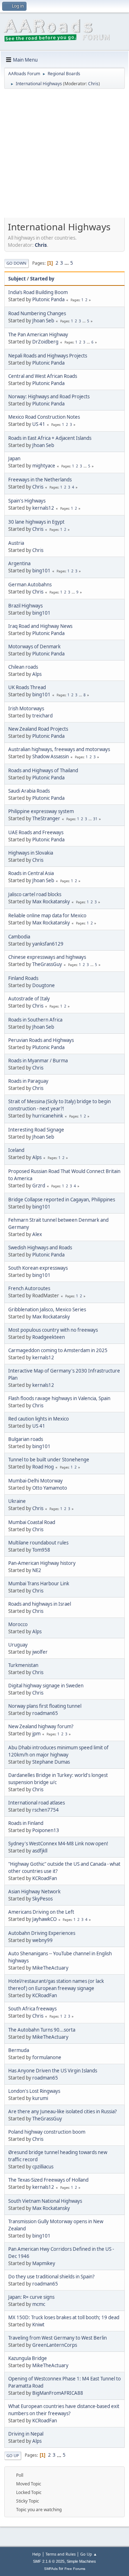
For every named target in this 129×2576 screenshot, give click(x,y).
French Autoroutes (29, 1288)
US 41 (39, 424)
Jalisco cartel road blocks (35, 894)
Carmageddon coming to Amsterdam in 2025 (58, 1350)
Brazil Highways (25, 606)
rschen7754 (46, 1810)
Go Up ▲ (89, 2554)
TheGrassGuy (47, 964)
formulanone (47, 2057)
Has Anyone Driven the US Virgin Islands (53, 2071)
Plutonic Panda (48, 299)
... (67, 263)
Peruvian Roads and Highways (41, 1040)
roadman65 (45, 1713)
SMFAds (51, 2569)
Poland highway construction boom (47, 2132)
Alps (37, 674)
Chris (93, 84)
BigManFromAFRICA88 (58, 2393)
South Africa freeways (32, 2009)
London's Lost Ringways (34, 2091)
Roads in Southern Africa (35, 1020)
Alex (37, 1234)
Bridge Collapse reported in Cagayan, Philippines (62, 1200)
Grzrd (39, 1186)
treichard (42, 716)
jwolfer (40, 1652)
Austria (16, 543)
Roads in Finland (26, 1823)
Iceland (16, 1150)
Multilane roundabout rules (38, 1543)
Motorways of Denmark (34, 647)
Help (37, 2554)
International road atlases (37, 1803)
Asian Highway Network (34, 1892)
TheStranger (46, 818)
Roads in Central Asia (31, 873)
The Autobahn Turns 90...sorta (42, 2030)
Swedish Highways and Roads (40, 1248)
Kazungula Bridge (28, 2358)
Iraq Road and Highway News (40, 626)
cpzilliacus (43, 2167)
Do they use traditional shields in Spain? (51, 2277)
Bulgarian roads (26, 1439)
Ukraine (17, 1501)
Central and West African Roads (43, 376)
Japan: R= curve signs (31, 2297)
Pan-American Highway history (42, 1563)
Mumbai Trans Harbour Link (39, 1583)
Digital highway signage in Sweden (46, 1686)
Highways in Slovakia (31, 853)
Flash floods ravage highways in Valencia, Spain (59, 1398)
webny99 (42, 1940)
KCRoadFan (45, 1878)
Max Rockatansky (51, 902)
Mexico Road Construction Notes (44, 417)
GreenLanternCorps (55, 2345)
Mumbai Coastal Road (32, 1522)
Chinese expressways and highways (47, 957)
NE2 (37, 1570)
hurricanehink (48, 1116)
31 (95, 819)
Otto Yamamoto (50, 1488)
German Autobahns (30, 585)
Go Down (16, 263)
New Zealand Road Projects (38, 729)
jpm (36, 1734)
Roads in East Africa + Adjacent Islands (50, 438)
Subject (17, 279)
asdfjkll (40, 1851)
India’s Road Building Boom (38, 292)
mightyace (44, 466)
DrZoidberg (45, 342)
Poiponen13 (46, 1830)
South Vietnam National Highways (45, 2201)
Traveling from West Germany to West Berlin (58, 2338)
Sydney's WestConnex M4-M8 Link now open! (58, 1844)
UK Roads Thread (27, 687)
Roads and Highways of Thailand (43, 770)
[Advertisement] (64, 156)
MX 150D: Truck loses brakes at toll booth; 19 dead (64, 2317)
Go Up (13, 2455)
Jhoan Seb (43, 321)
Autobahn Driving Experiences (42, 1933)
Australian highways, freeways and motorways (59, 749)
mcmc (39, 2304)
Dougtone (44, 985)
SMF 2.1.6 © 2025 (49, 2561)
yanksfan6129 (48, 944)
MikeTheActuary (50, 1968)
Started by (42, 279)
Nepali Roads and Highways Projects (48, 356)
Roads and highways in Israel (40, 1604)
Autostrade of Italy (29, 999)
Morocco (18, 1624)
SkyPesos (42, 1899)
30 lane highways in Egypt (36, 522)
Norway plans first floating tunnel (45, 1706)
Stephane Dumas (51, 1762)
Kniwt (38, 2325)
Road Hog (43, 1467)
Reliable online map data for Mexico (47, 915)
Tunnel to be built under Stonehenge (49, 1460)
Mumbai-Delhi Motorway (35, 1481)
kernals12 (43, 508)
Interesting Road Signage (36, 1130)
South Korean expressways (38, 1268)
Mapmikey (44, 2263)
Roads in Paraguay (28, 1081)
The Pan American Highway (38, 335)
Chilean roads (23, 667)
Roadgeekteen (49, 1337)
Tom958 (41, 1550)
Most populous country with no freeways (53, 1330)
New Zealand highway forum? (41, 1726)
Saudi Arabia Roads (29, 791)
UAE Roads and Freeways (36, 832)
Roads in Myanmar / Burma (38, 1061)
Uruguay (18, 1645)
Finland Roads (23, 978)
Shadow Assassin (51, 756)
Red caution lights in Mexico (39, 1419)
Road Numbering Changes (37, 313)
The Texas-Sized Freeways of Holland (48, 2180)
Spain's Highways (27, 501)
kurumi (40, 2098)
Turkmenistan (23, 1665)
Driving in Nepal (26, 2434)
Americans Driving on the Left (41, 1912)
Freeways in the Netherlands (40, 480)
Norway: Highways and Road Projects (49, 397)
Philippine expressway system (41, 811)
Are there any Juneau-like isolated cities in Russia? (63, 2111)
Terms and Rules (61, 2554)
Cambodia (19, 937)
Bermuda (19, 2050)
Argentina (19, 563)
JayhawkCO (44, 1919)
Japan (14, 458)
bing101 (41, 571)
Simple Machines (81, 2561)
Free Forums (75, 2569)
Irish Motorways (26, 708)
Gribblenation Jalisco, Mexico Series (47, 1309)
